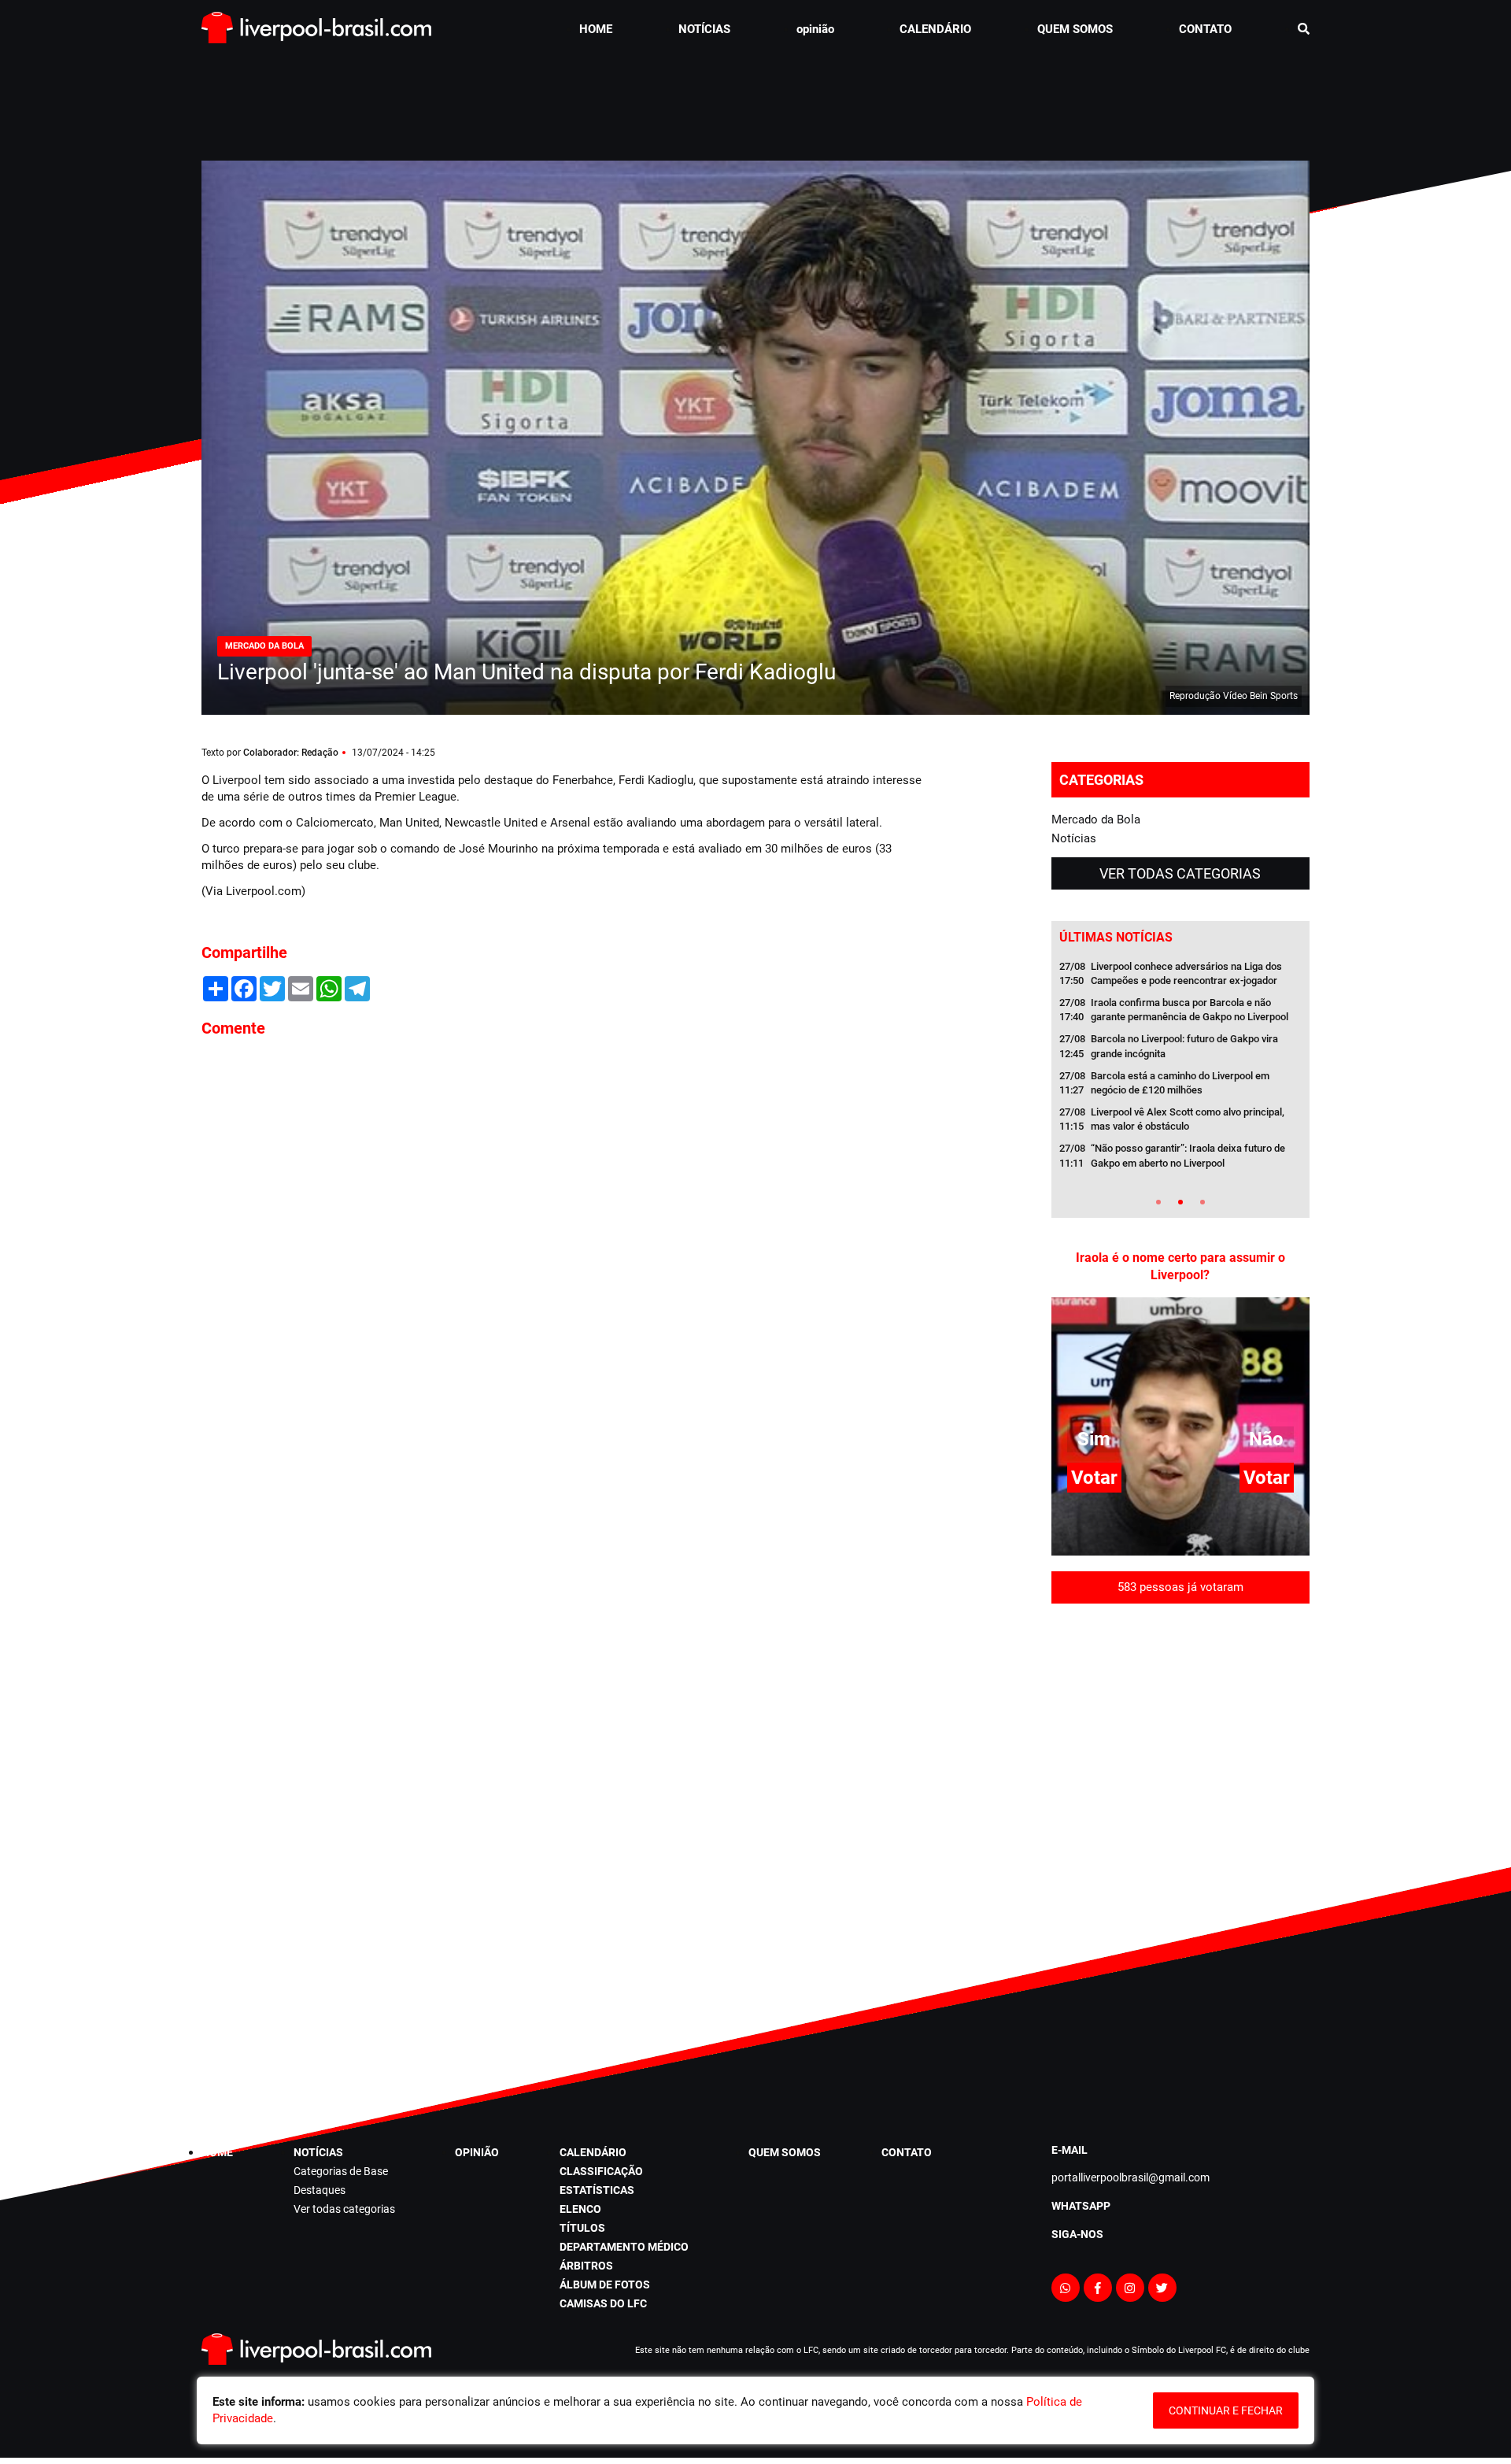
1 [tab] (1158, 1202)
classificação (601, 2171)
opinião (815, 29)
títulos (582, 2228)
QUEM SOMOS (1075, 29)
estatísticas (597, 2190)
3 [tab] (1203, 1202)
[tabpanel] (1180, 1070)
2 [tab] (1180, 1202)
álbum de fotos (605, 2285)
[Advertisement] (755, 98)
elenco (580, 2209)
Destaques (320, 2190)
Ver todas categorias (1180, 873)
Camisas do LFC (603, 2303)
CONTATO (1205, 29)
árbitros (586, 2266)
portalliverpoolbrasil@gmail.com (1130, 2177)
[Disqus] (567, 1263)
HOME (596, 29)
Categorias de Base (341, 2171)
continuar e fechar (1226, 2410)
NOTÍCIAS (704, 29)
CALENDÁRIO (935, 29)
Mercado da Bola (1096, 819)
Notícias (1074, 838)
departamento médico (624, 2247)
